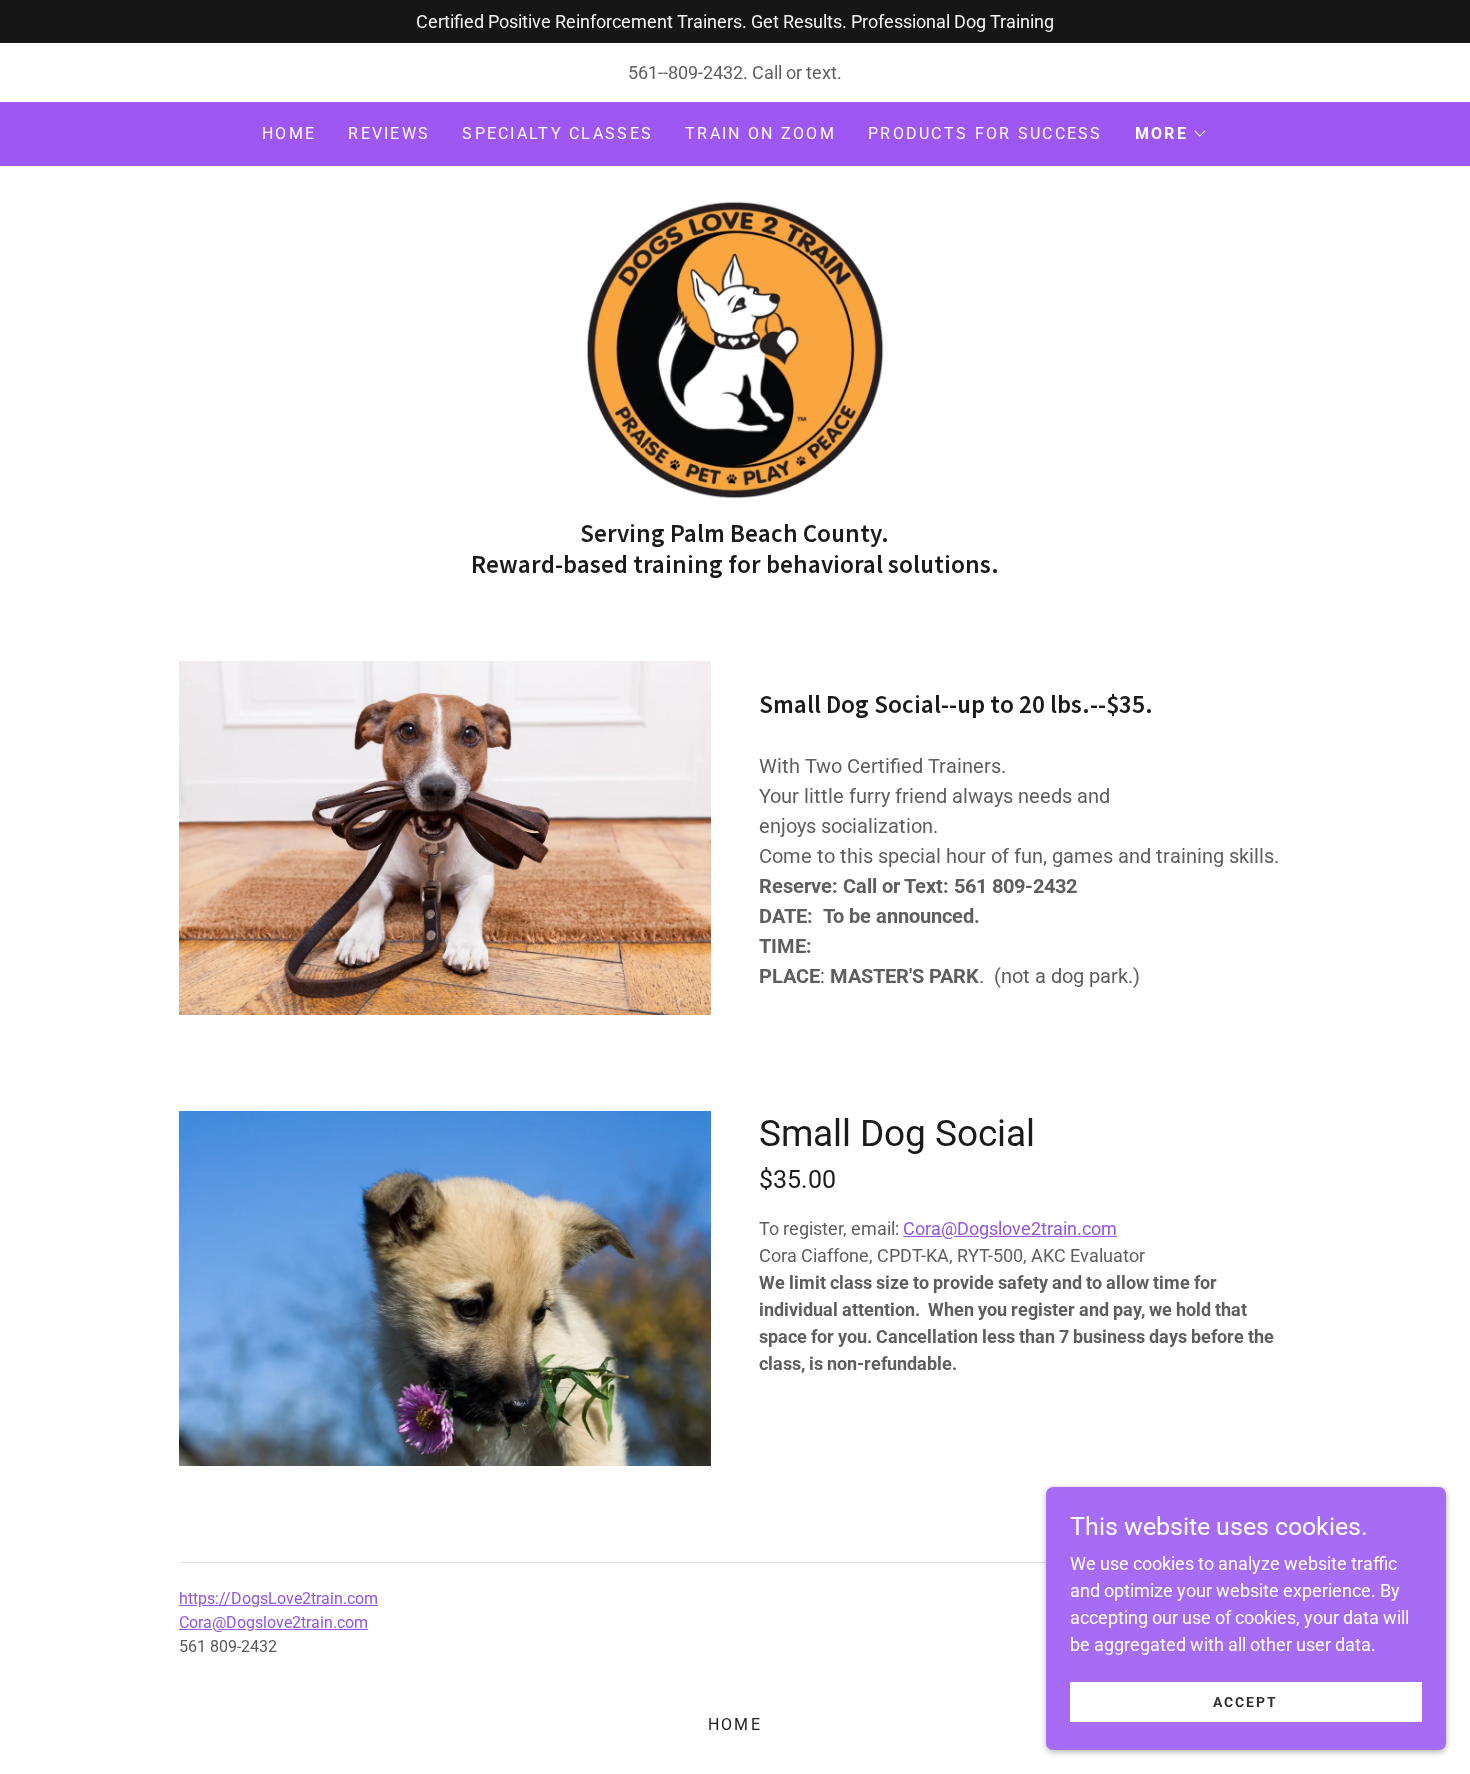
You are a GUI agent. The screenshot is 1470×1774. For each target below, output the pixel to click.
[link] (735, 348)
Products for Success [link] (985, 133)
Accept (1245, 1702)
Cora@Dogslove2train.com (1010, 1228)
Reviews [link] (389, 133)
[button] (1171, 134)
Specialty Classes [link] (557, 133)
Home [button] (735, 1724)
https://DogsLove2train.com (278, 1598)
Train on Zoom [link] (760, 133)
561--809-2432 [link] (685, 72)
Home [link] (289, 133)
